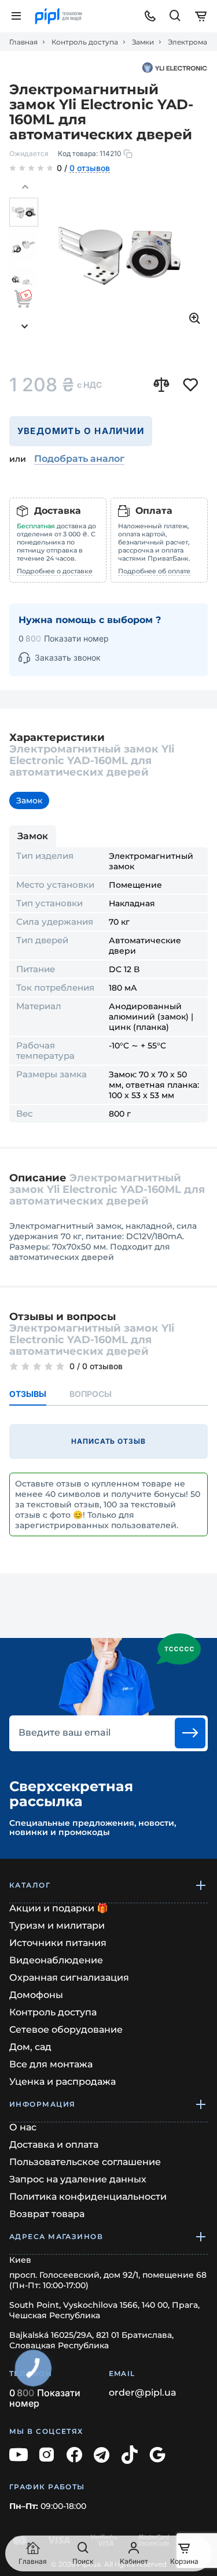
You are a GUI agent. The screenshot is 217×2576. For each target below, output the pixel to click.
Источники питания (58, 1943)
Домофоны (36, 1995)
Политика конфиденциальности (88, 2197)
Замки (143, 42)
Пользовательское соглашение (85, 2162)
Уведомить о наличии (81, 431)
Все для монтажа (51, 2064)
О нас (23, 2127)
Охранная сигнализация (69, 1978)
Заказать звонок (68, 657)
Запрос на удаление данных (78, 2179)
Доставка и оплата (54, 2145)
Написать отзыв (108, 1441)
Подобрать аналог (79, 459)
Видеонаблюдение (56, 1960)
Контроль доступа (85, 42)
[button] (25, 187)
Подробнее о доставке (55, 571)
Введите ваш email (65, 1733)
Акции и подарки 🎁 (59, 1908)
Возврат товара (47, 2214)
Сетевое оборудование (66, 2030)
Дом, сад (30, 2047)
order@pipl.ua (143, 2393)
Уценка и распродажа (62, 2082)
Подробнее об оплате (154, 571)
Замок (29, 800)
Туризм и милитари (57, 1925)
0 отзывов (90, 169)
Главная (23, 42)
